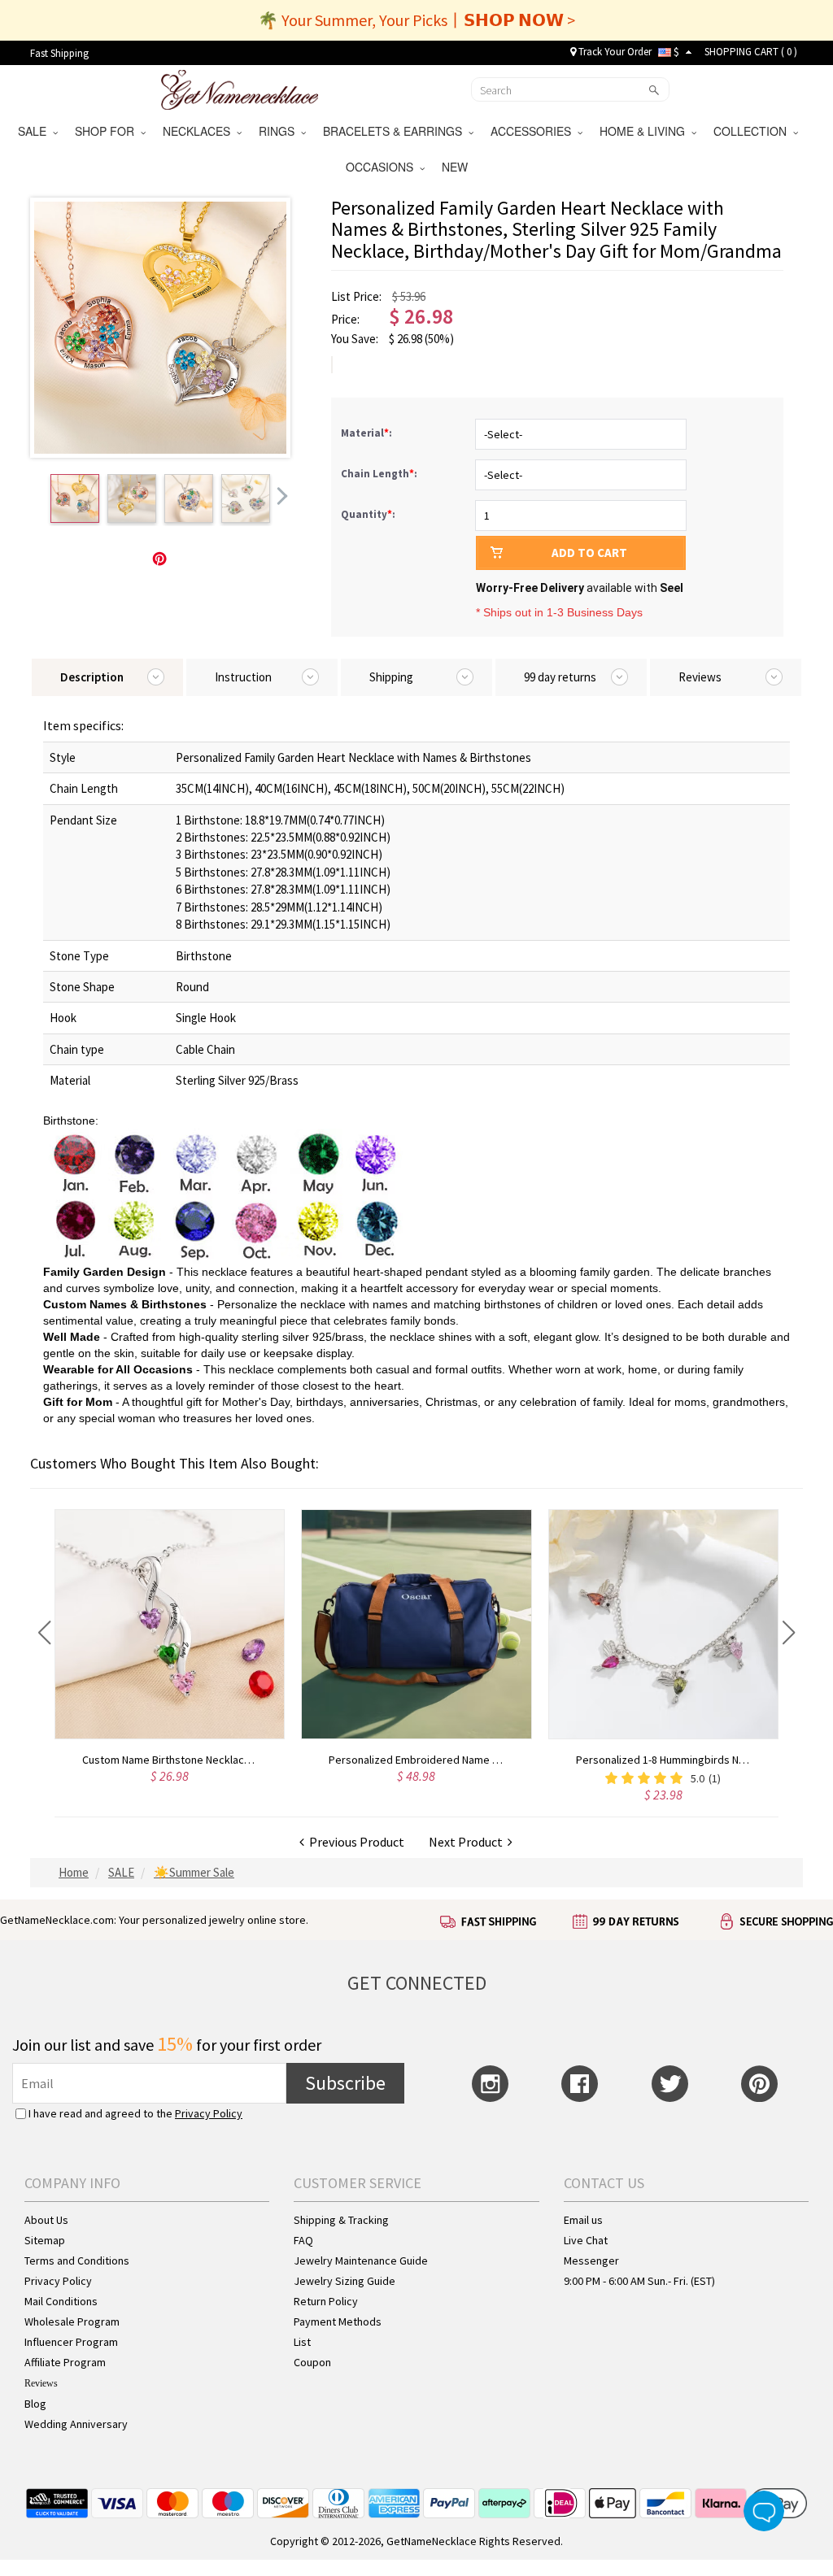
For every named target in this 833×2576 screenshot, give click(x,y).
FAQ (303, 2240)
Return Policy (326, 2301)
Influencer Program (71, 2342)
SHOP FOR (108, 131)
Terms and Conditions (77, 2261)
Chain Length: (380, 474)
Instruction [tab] (243, 677)
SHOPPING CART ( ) (751, 52)
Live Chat (586, 2240)
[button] (44, 1633)
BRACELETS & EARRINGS (396, 131)
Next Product (468, 1842)
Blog (35, 2404)
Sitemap (45, 2240)
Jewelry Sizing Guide (345, 2281)
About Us (46, 2220)
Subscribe (345, 2083)
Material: (368, 433)
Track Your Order (614, 52)
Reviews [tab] (700, 677)
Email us (583, 2220)
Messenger (591, 2261)
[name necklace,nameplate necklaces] (240, 88)
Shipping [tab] (391, 677)
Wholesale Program (72, 2321)
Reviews (41, 2383)
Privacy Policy (209, 2113)
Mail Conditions (61, 2301)
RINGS (280, 131)
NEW (456, 167)
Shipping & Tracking (341, 2220)
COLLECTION (753, 131)
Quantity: (368, 514)
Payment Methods (338, 2321)
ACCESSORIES (534, 131)
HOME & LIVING (645, 131)
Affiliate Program (65, 2362)
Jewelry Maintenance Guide (361, 2261)
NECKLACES (200, 131)
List (302, 2342)
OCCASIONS (383, 167)
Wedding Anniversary (76, 2424)
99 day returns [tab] (560, 677)
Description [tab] (92, 677)
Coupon (312, 2362)
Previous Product (354, 1842)
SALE (35, 131)
